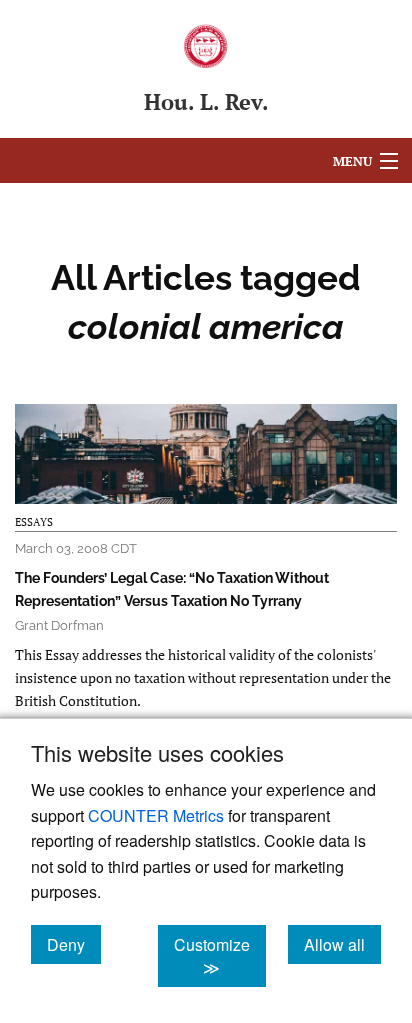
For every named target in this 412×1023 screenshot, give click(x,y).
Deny (74, 944)
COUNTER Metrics (156, 815)
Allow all (342, 944)
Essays (34, 522)
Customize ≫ (220, 956)
